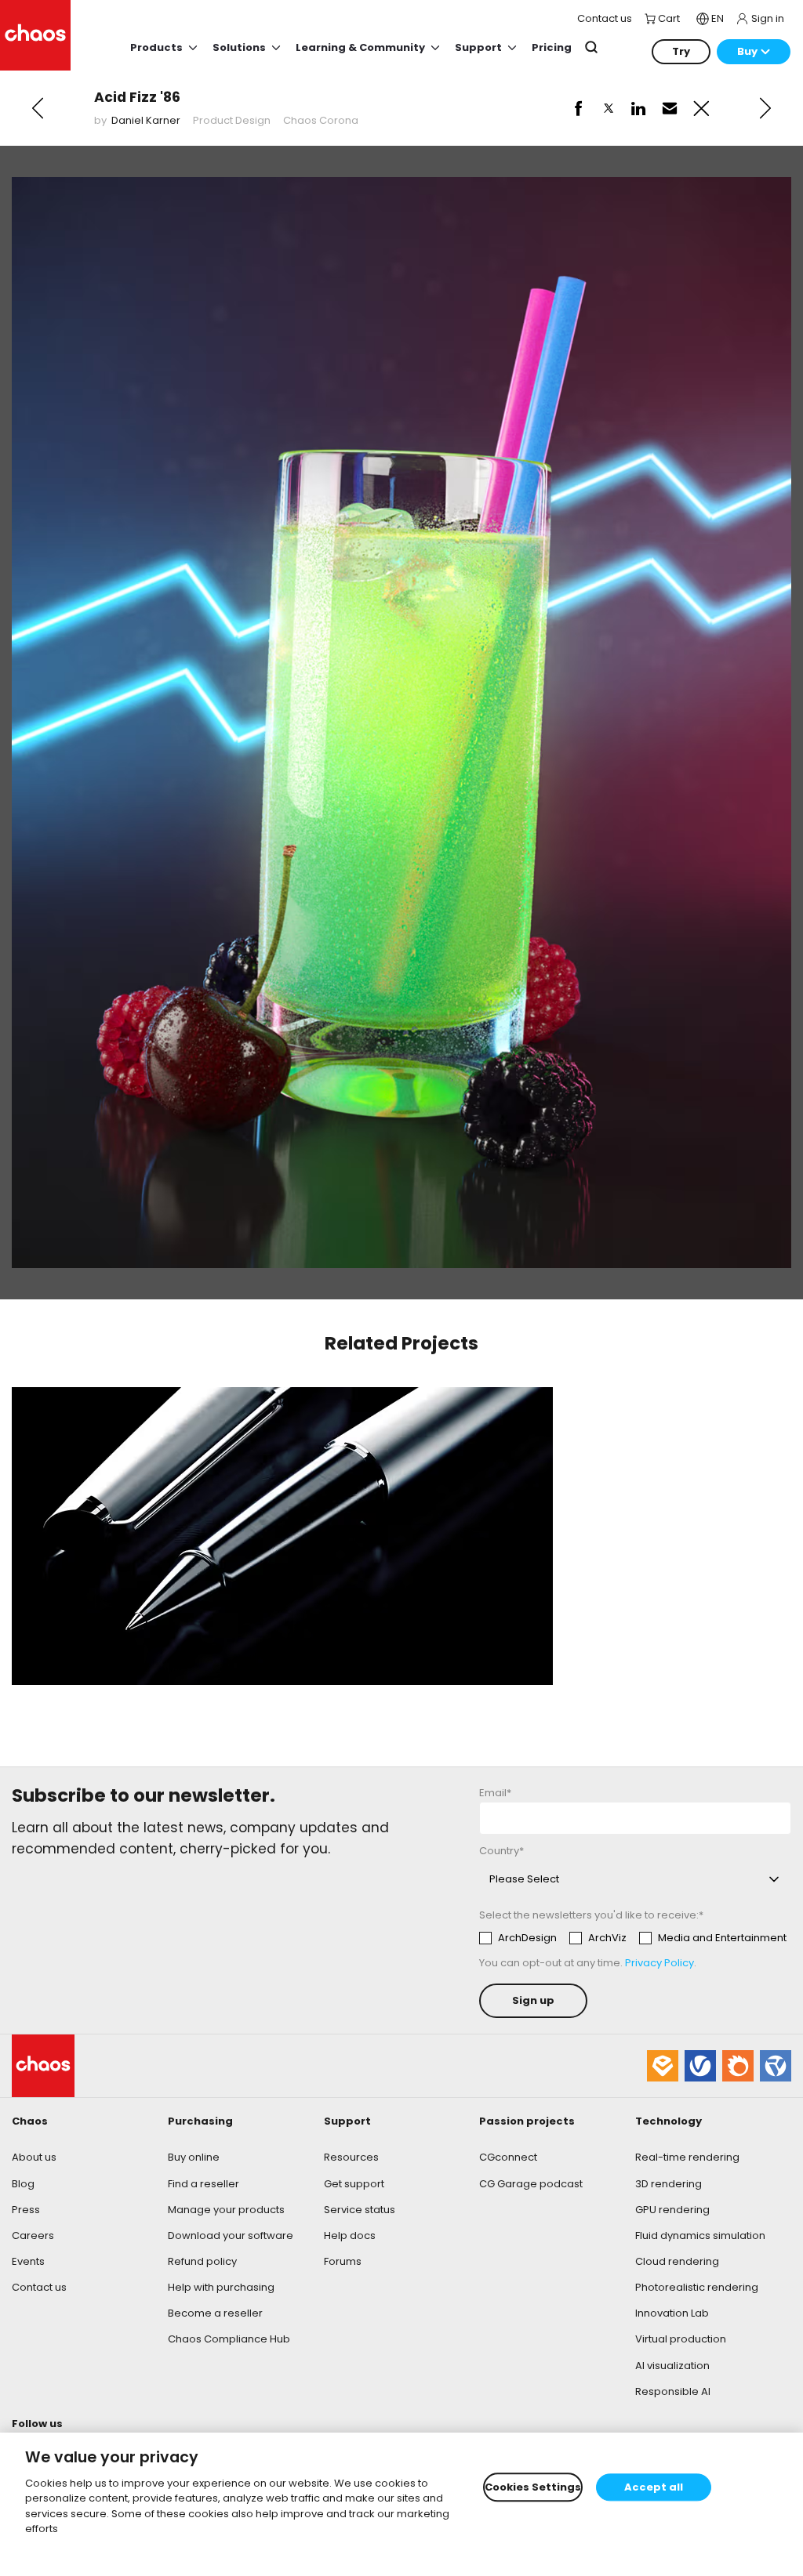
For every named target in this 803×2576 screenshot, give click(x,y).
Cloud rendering (677, 2261)
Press (26, 2210)
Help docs (350, 2235)
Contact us (39, 2287)
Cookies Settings (533, 2487)
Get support (354, 2184)
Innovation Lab (672, 2313)
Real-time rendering (687, 2157)
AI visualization (672, 2366)
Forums (343, 2261)
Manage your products (226, 2210)
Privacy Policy (659, 1963)
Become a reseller (215, 2313)
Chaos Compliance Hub (229, 2339)
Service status (360, 2210)
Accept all (654, 2487)
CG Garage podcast (531, 2184)
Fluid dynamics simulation (700, 2235)
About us (34, 2157)
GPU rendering (672, 2210)
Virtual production (681, 2339)
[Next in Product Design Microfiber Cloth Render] (765, 108)
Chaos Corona (321, 120)
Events (28, 2261)
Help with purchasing (221, 2287)
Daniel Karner (146, 120)
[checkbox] (633, 1938)
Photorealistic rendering (697, 2287)
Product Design (232, 120)
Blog (23, 2184)
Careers (33, 2235)
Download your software (231, 2235)
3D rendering (669, 2184)
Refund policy (202, 2261)
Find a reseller (203, 2184)
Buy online (194, 2157)
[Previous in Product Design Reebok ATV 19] (38, 108)
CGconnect (508, 2157)
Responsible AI (673, 2391)
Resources (351, 2157)
